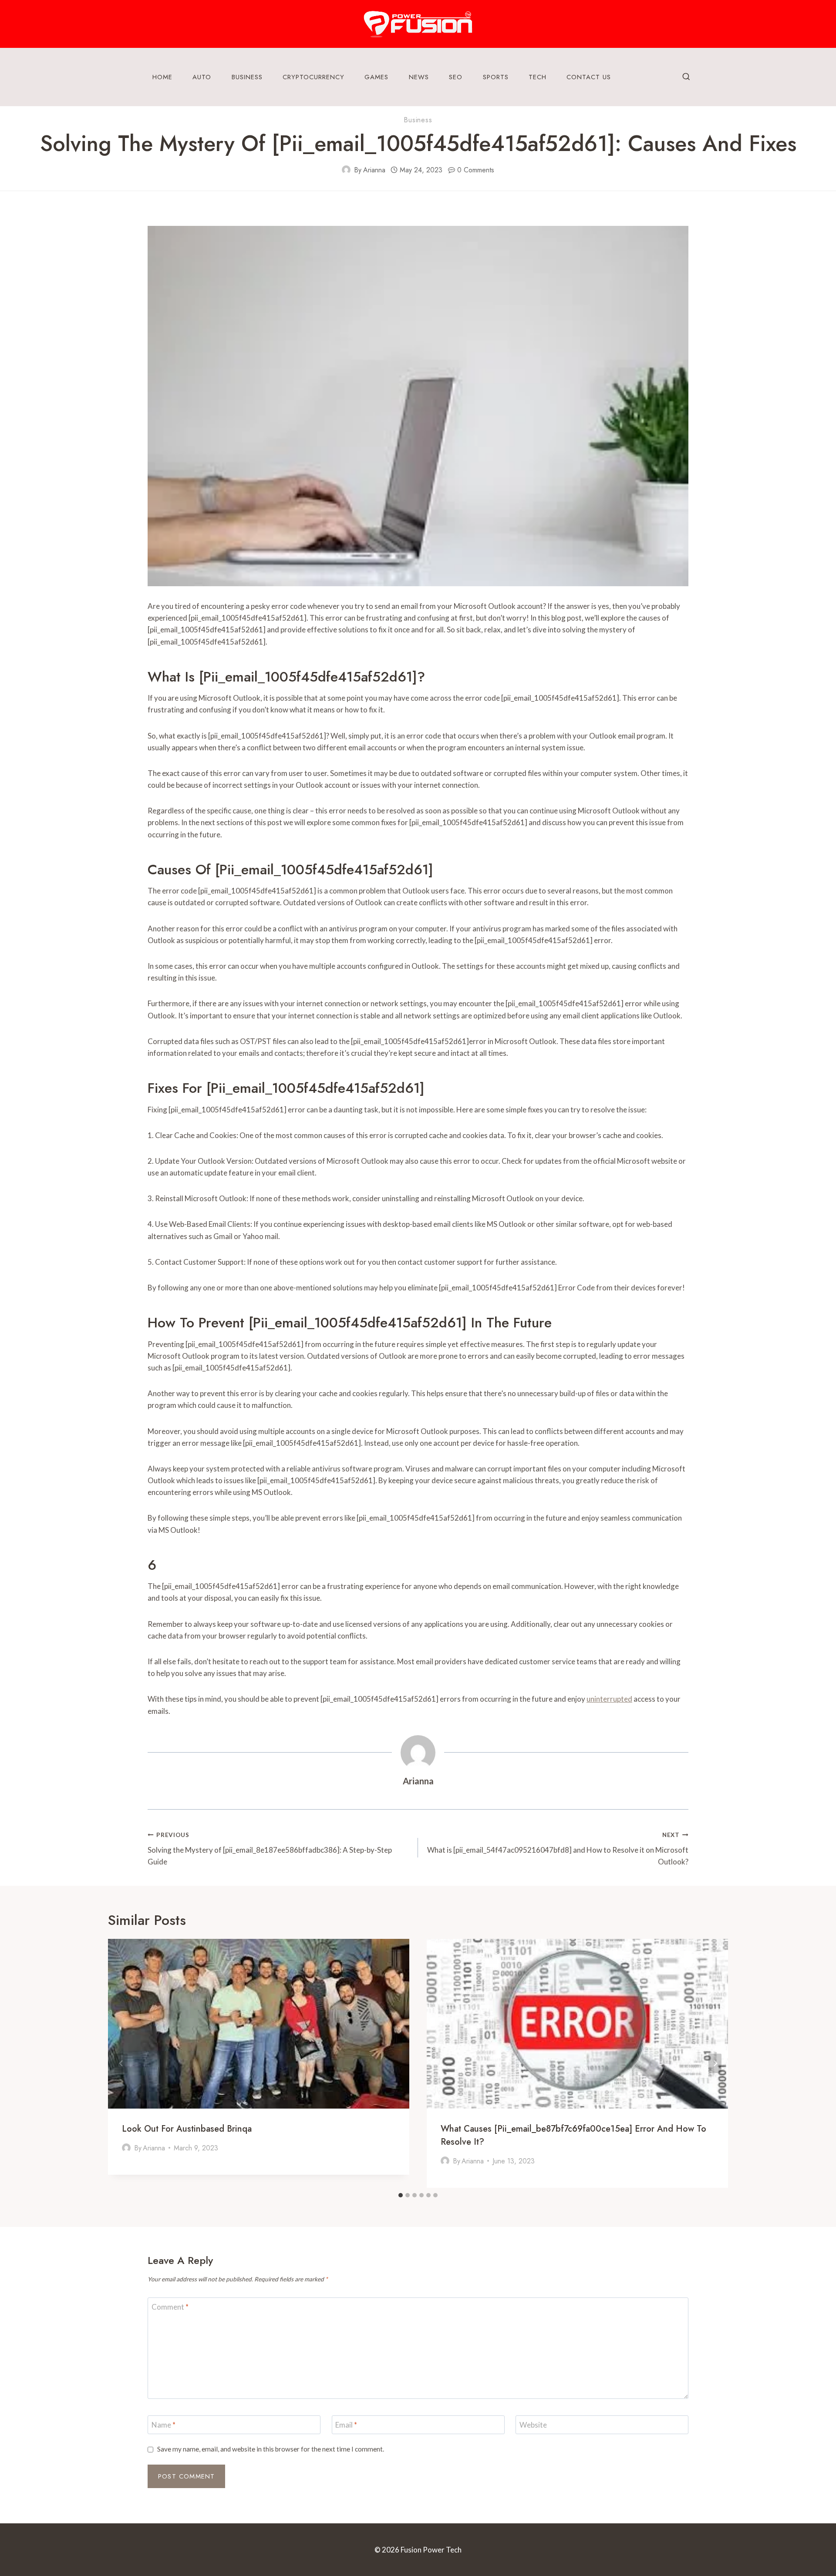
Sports (496, 77)
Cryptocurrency (313, 77)
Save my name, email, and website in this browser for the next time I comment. (271, 2449)
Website (533, 2425)
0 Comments (476, 170)
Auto (202, 77)
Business (247, 77)
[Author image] (346, 170)
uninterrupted (609, 1699)
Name (163, 2425)
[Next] (715, 2064)
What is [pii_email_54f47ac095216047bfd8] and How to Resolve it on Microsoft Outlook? (558, 1849)
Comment (170, 2307)
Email (346, 2425)
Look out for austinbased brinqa (187, 2129)
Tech (538, 77)
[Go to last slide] (121, 2064)
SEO (456, 77)
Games (376, 77)
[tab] (401, 2195)
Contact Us (589, 77)
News (419, 77)
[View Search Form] (686, 77)
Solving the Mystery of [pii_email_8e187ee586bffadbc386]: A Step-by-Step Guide (270, 1849)
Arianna (374, 170)
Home (162, 77)
